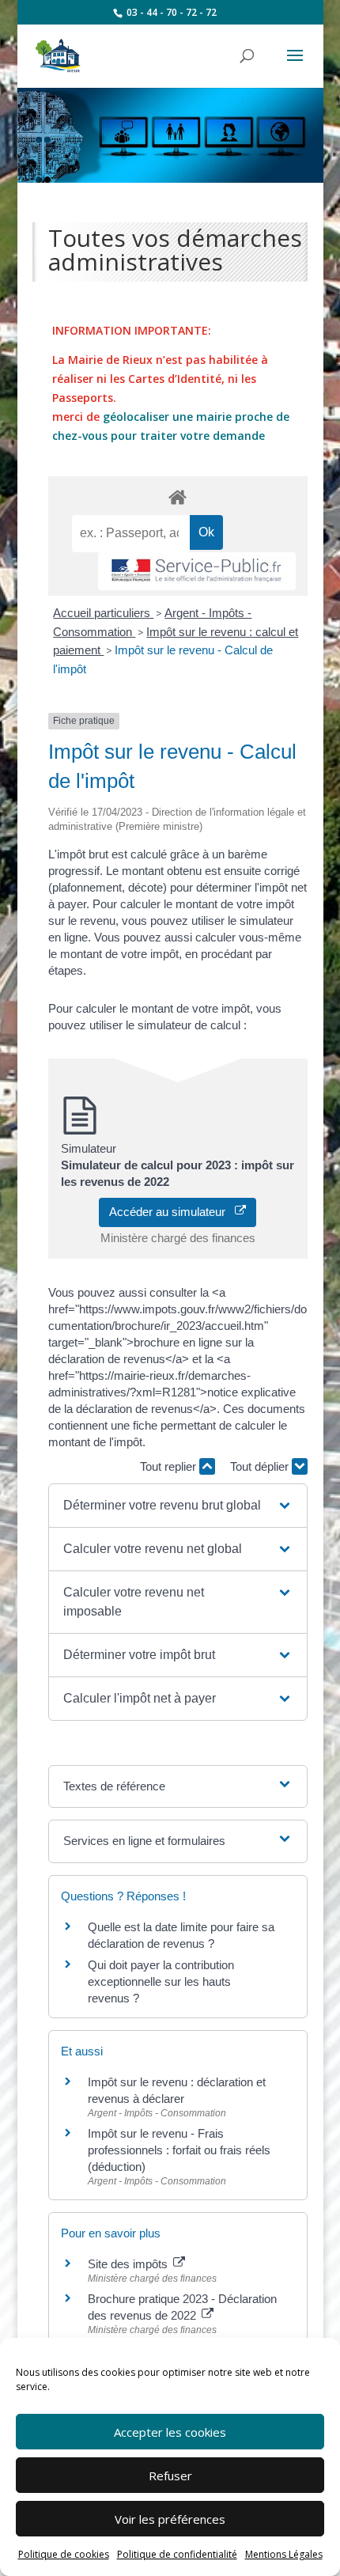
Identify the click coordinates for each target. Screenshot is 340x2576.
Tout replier (170, 1466)
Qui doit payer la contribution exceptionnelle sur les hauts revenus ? (161, 1981)
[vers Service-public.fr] (197, 572)
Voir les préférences (170, 2519)
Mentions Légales (284, 2554)
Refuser (170, 2476)
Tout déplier (261, 1466)
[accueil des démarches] (178, 496)
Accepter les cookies (170, 2432)
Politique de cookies (64, 2554)
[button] (178, 1506)
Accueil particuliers (103, 613)
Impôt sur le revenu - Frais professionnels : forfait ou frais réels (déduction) (179, 2150)
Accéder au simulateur (172, 1212)
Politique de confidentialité (177, 2554)
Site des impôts (129, 2264)
